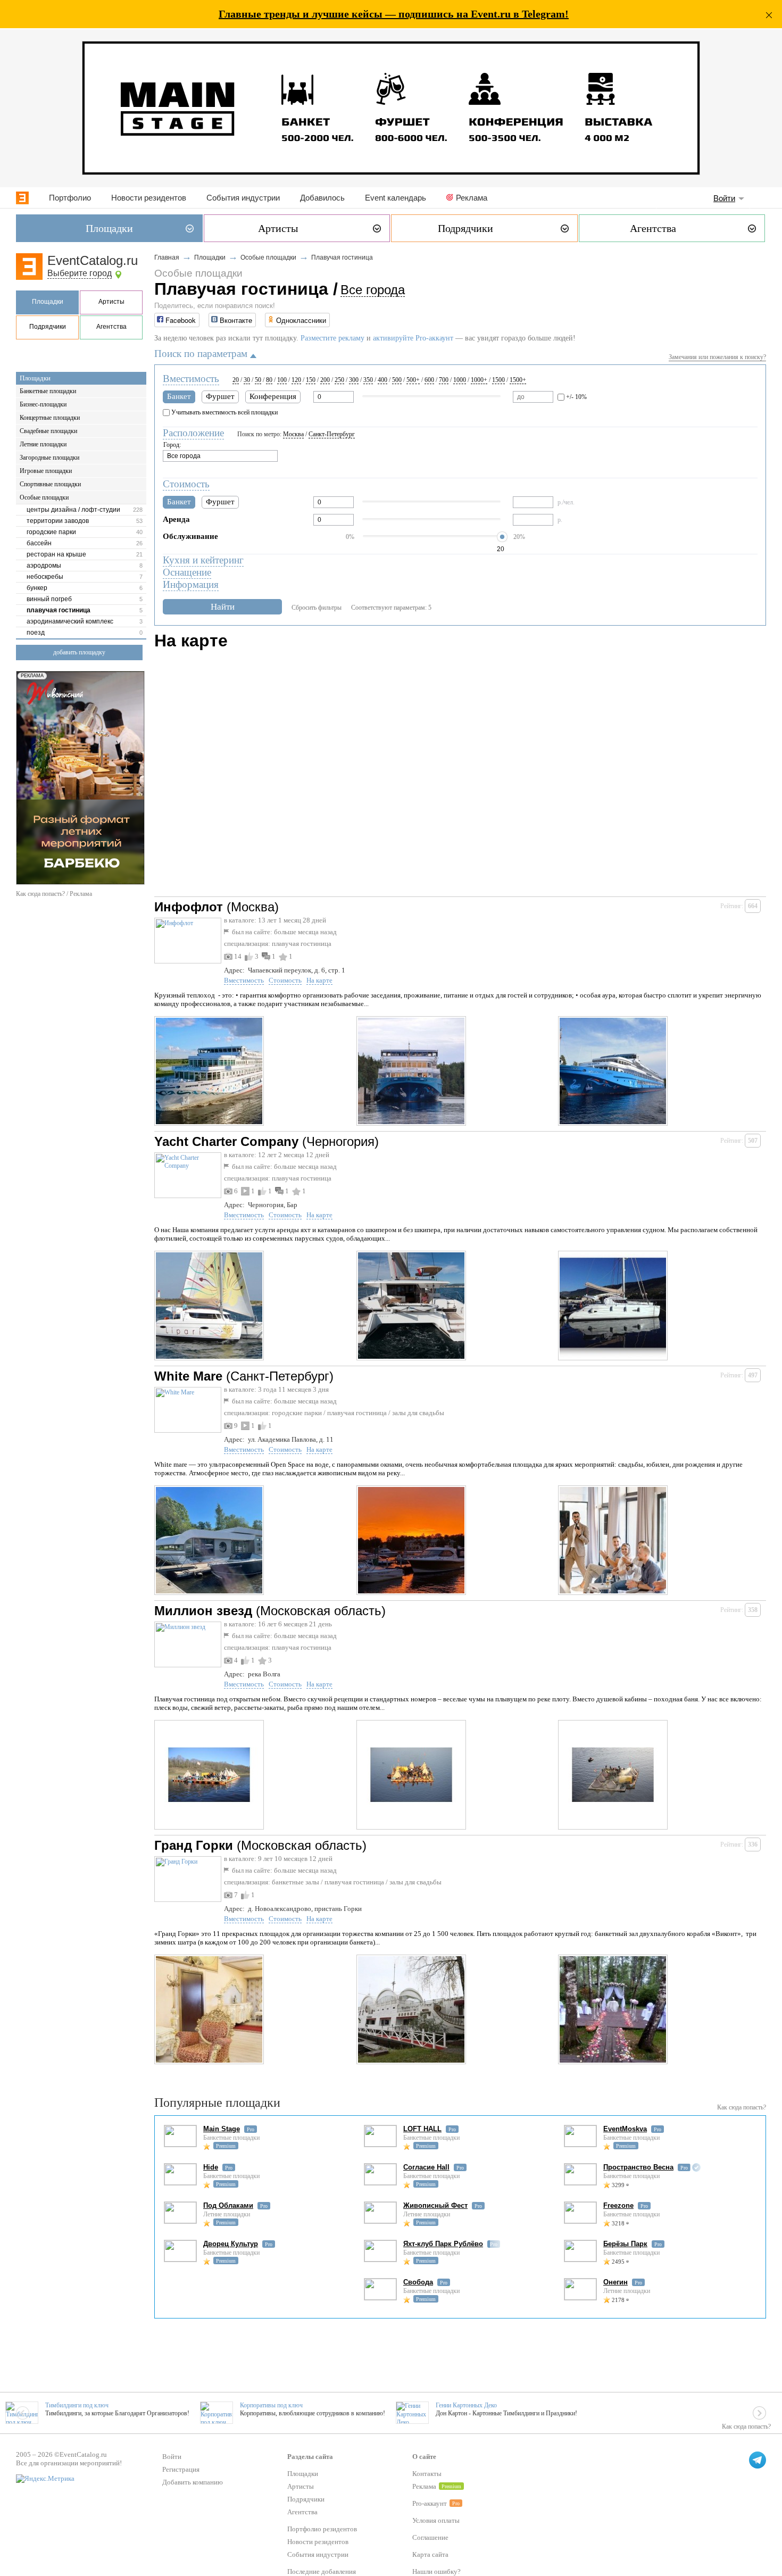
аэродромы (44, 566)
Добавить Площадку (79, 652)
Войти (724, 198)
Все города (373, 290)
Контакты (427, 2474)
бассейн (39, 543)
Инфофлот (189, 907)
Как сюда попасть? (742, 2107)
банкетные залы (296, 1882)
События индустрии (243, 198)
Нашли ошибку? (436, 2571)
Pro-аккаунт (430, 2503)
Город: (172, 445)
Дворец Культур (231, 2244)
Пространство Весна (638, 2167)
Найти (223, 607)
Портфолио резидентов (322, 2529)
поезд (36, 633)
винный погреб (49, 599)
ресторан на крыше (56, 554)
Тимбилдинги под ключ (77, 2405)
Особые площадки (44, 497)
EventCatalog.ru (93, 260)
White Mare (188, 1376)
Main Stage (222, 2129)
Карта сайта (430, 2554)
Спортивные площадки (50, 484)
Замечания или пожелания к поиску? (717, 357)
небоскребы (45, 577)
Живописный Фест (435, 2205)
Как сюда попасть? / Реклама (54, 894)
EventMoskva (625, 2129)
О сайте (424, 2457)
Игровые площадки (46, 471)
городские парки (51, 532)
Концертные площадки (50, 418)
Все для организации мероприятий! (69, 2463)
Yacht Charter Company (226, 1141)
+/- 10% (576, 397)
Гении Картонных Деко (466, 2405)
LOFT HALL (422, 2129)
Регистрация (181, 2469)
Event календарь (396, 198)
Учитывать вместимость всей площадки (224, 412)
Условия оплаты (436, 2520)
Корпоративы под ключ (271, 2405)
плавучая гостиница (59, 610)
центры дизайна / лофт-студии (73, 510)
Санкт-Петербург (332, 434)
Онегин (615, 2282)
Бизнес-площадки (43, 404)
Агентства (111, 327)
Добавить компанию (193, 2482)
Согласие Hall (426, 2167)
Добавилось (322, 198)
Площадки (48, 302)
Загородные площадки (49, 458)
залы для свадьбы (418, 1413)
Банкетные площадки (48, 391)
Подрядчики (48, 327)
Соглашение (430, 2537)
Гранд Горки (194, 1845)
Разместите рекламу (332, 338)
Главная (167, 257)
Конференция (273, 396)
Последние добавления (322, 2571)
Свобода (418, 2282)
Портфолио (70, 198)
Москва (293, 434)
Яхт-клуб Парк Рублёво (443, 2244)
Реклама (472, 198)
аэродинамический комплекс (70, 621)
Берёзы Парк (625, 2244)
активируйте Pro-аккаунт (413, 338)
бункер (37, 588)
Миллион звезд (203, 1611)
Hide (211, 2167)
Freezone (618, 2205)
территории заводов (58, 521)
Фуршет (220, 396)
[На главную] (22, 198)
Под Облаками (228, 2205)
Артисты (111, 302)
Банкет (179, 396)
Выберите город (80, 273)
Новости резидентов (149, 198)
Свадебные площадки (48, 431)
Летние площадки (43, 444)
